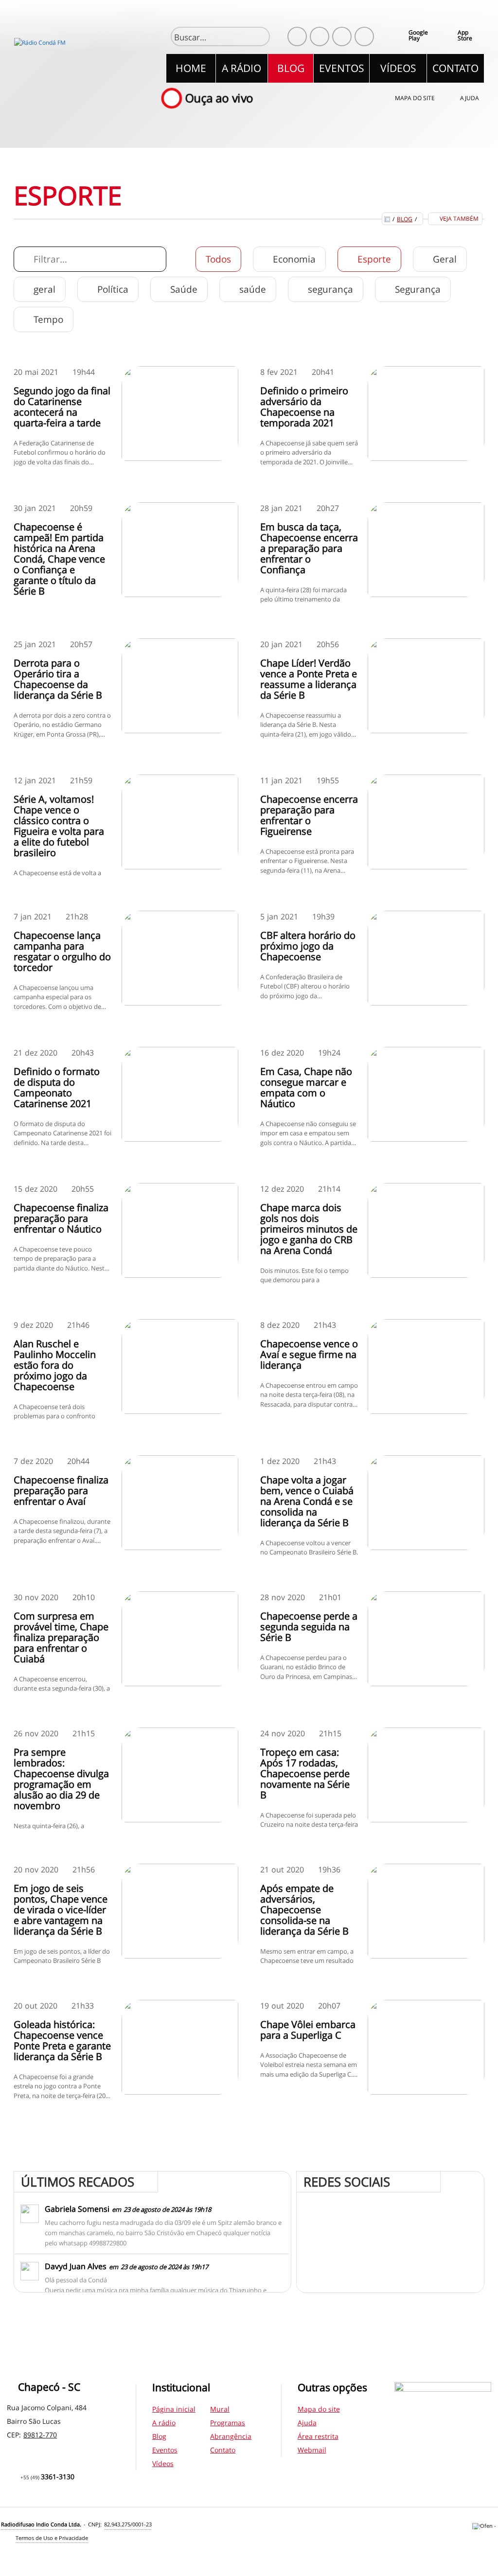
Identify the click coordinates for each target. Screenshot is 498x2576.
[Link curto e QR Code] (29, 2549)
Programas (228, 2423)
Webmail (312, 2450)
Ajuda (470, 98)
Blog (405, 219)
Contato (223, 2450)
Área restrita (318, 2436)
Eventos (165, 2450)
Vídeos (163, 2463)
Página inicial (174, 2409)
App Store (465, 35)
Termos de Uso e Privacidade (52, 2538)
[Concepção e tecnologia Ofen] (485, 2527)
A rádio (164, 2423)
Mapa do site (415, 98)
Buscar (258, 37)
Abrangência (231, 2436)
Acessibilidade (29, 2510)
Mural (220, 2409)
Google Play (418, 35)
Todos (218, 259)
